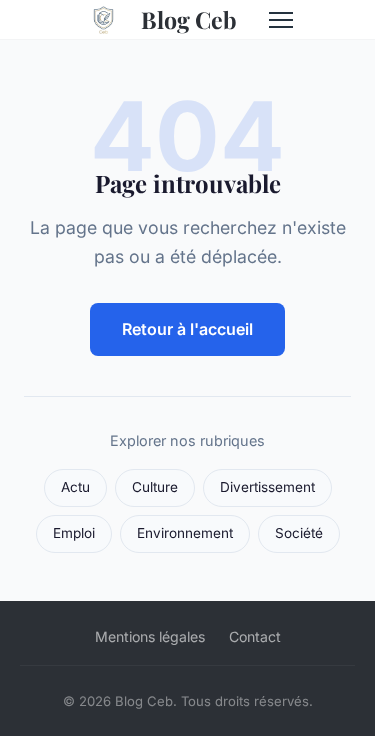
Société (299, 533)
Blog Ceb (189, 19)
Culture (155, 487)
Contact (255, 636)
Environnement (185, 533)
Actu (75, 487)
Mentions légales (150, 636)
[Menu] (281, 20)
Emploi (74, 533)
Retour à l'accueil (187, 329)
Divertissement (267, 487)
